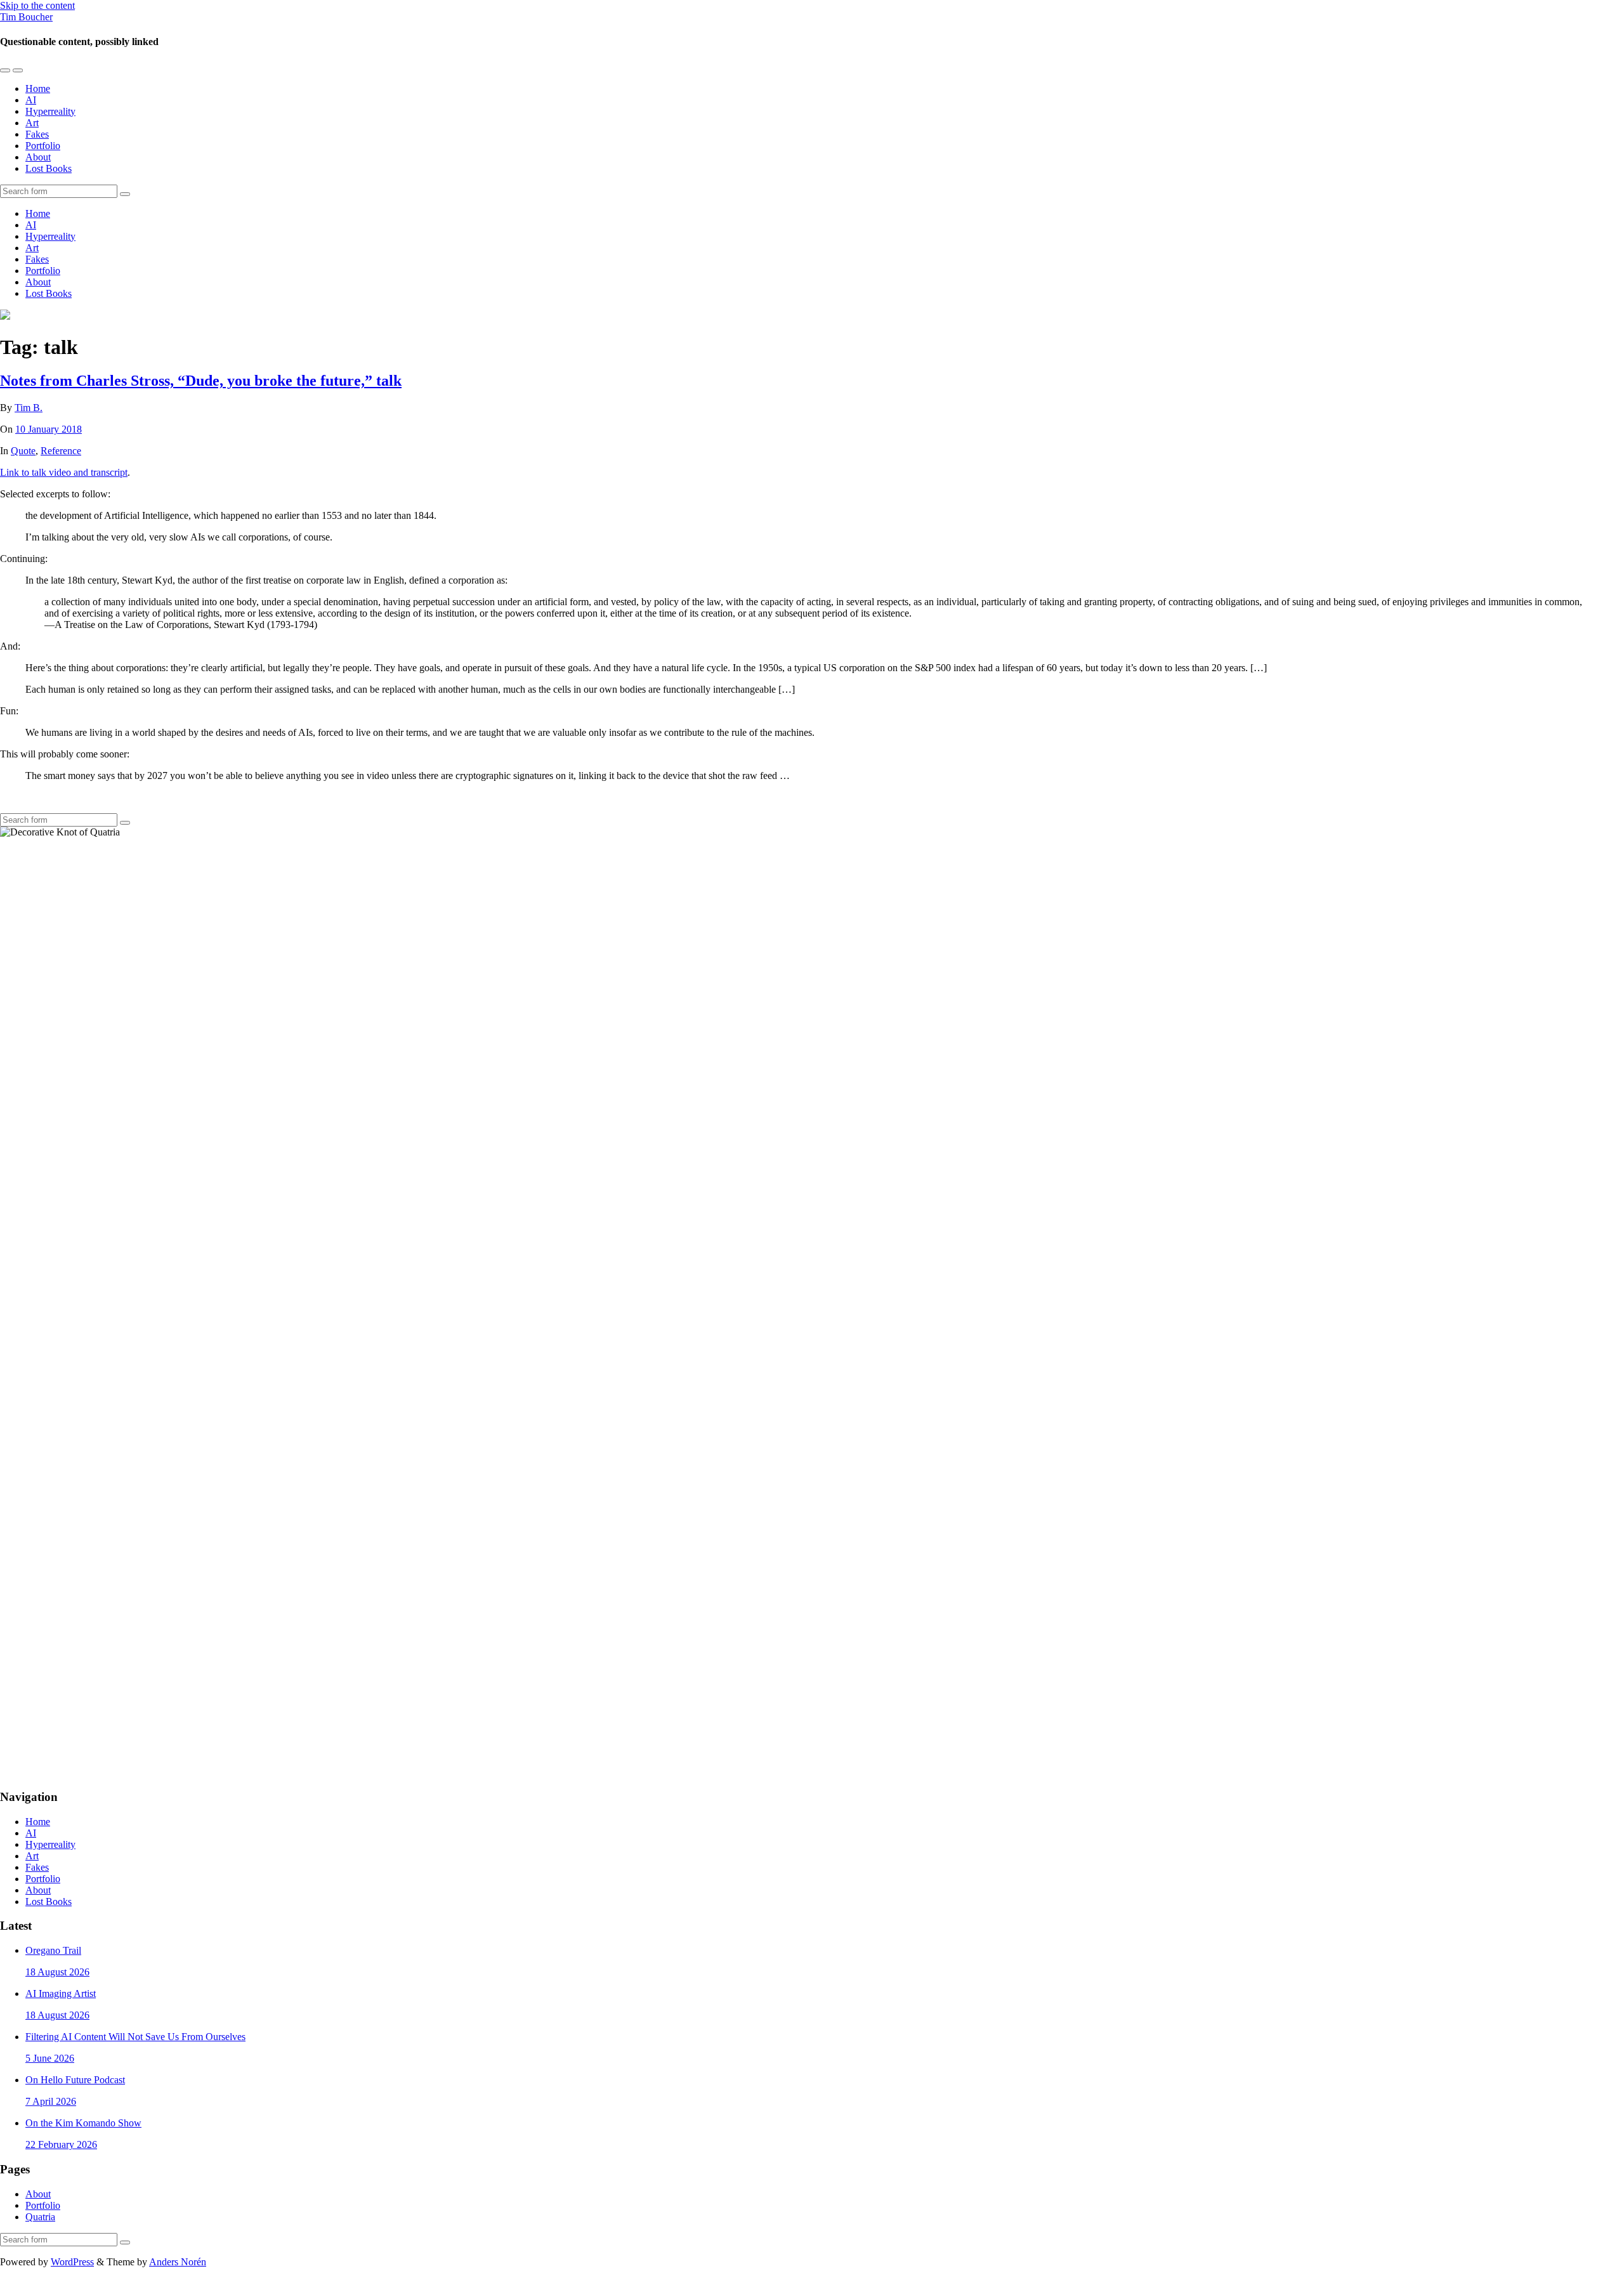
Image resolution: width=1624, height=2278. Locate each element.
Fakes (37, 134)
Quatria (40, 2217)
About (38, 157)
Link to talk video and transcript (64, 472)
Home (38, 88)
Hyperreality (50, 111)
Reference (61, 451)
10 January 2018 (49, 429)
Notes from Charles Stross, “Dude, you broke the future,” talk (201, 381)
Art (32, 123)
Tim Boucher (26, 17)
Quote (23, 451)
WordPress (72, 2262)
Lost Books (49, 168)
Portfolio (43, 146)
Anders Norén (178, 2262)
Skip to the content (37, 5)
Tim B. (29, 408)
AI (31, 100)
